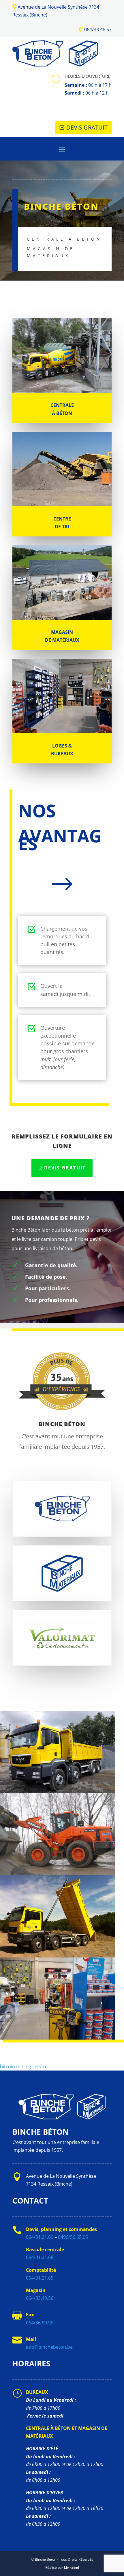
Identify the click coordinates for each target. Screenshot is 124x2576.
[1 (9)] (58, 1791)
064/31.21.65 (40, 2278)
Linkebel (72, 2567)
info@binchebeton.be (49, 2347)
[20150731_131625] (58, 2038)
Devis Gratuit (87, 127)
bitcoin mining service (24, 2066)
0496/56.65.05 (73, 2237)
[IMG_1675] (58, 1874)
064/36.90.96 (40, 2323)
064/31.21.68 (40, 2257)
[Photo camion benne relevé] (58, 1956)
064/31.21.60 (40, 2237)
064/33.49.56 (40, 2298)
